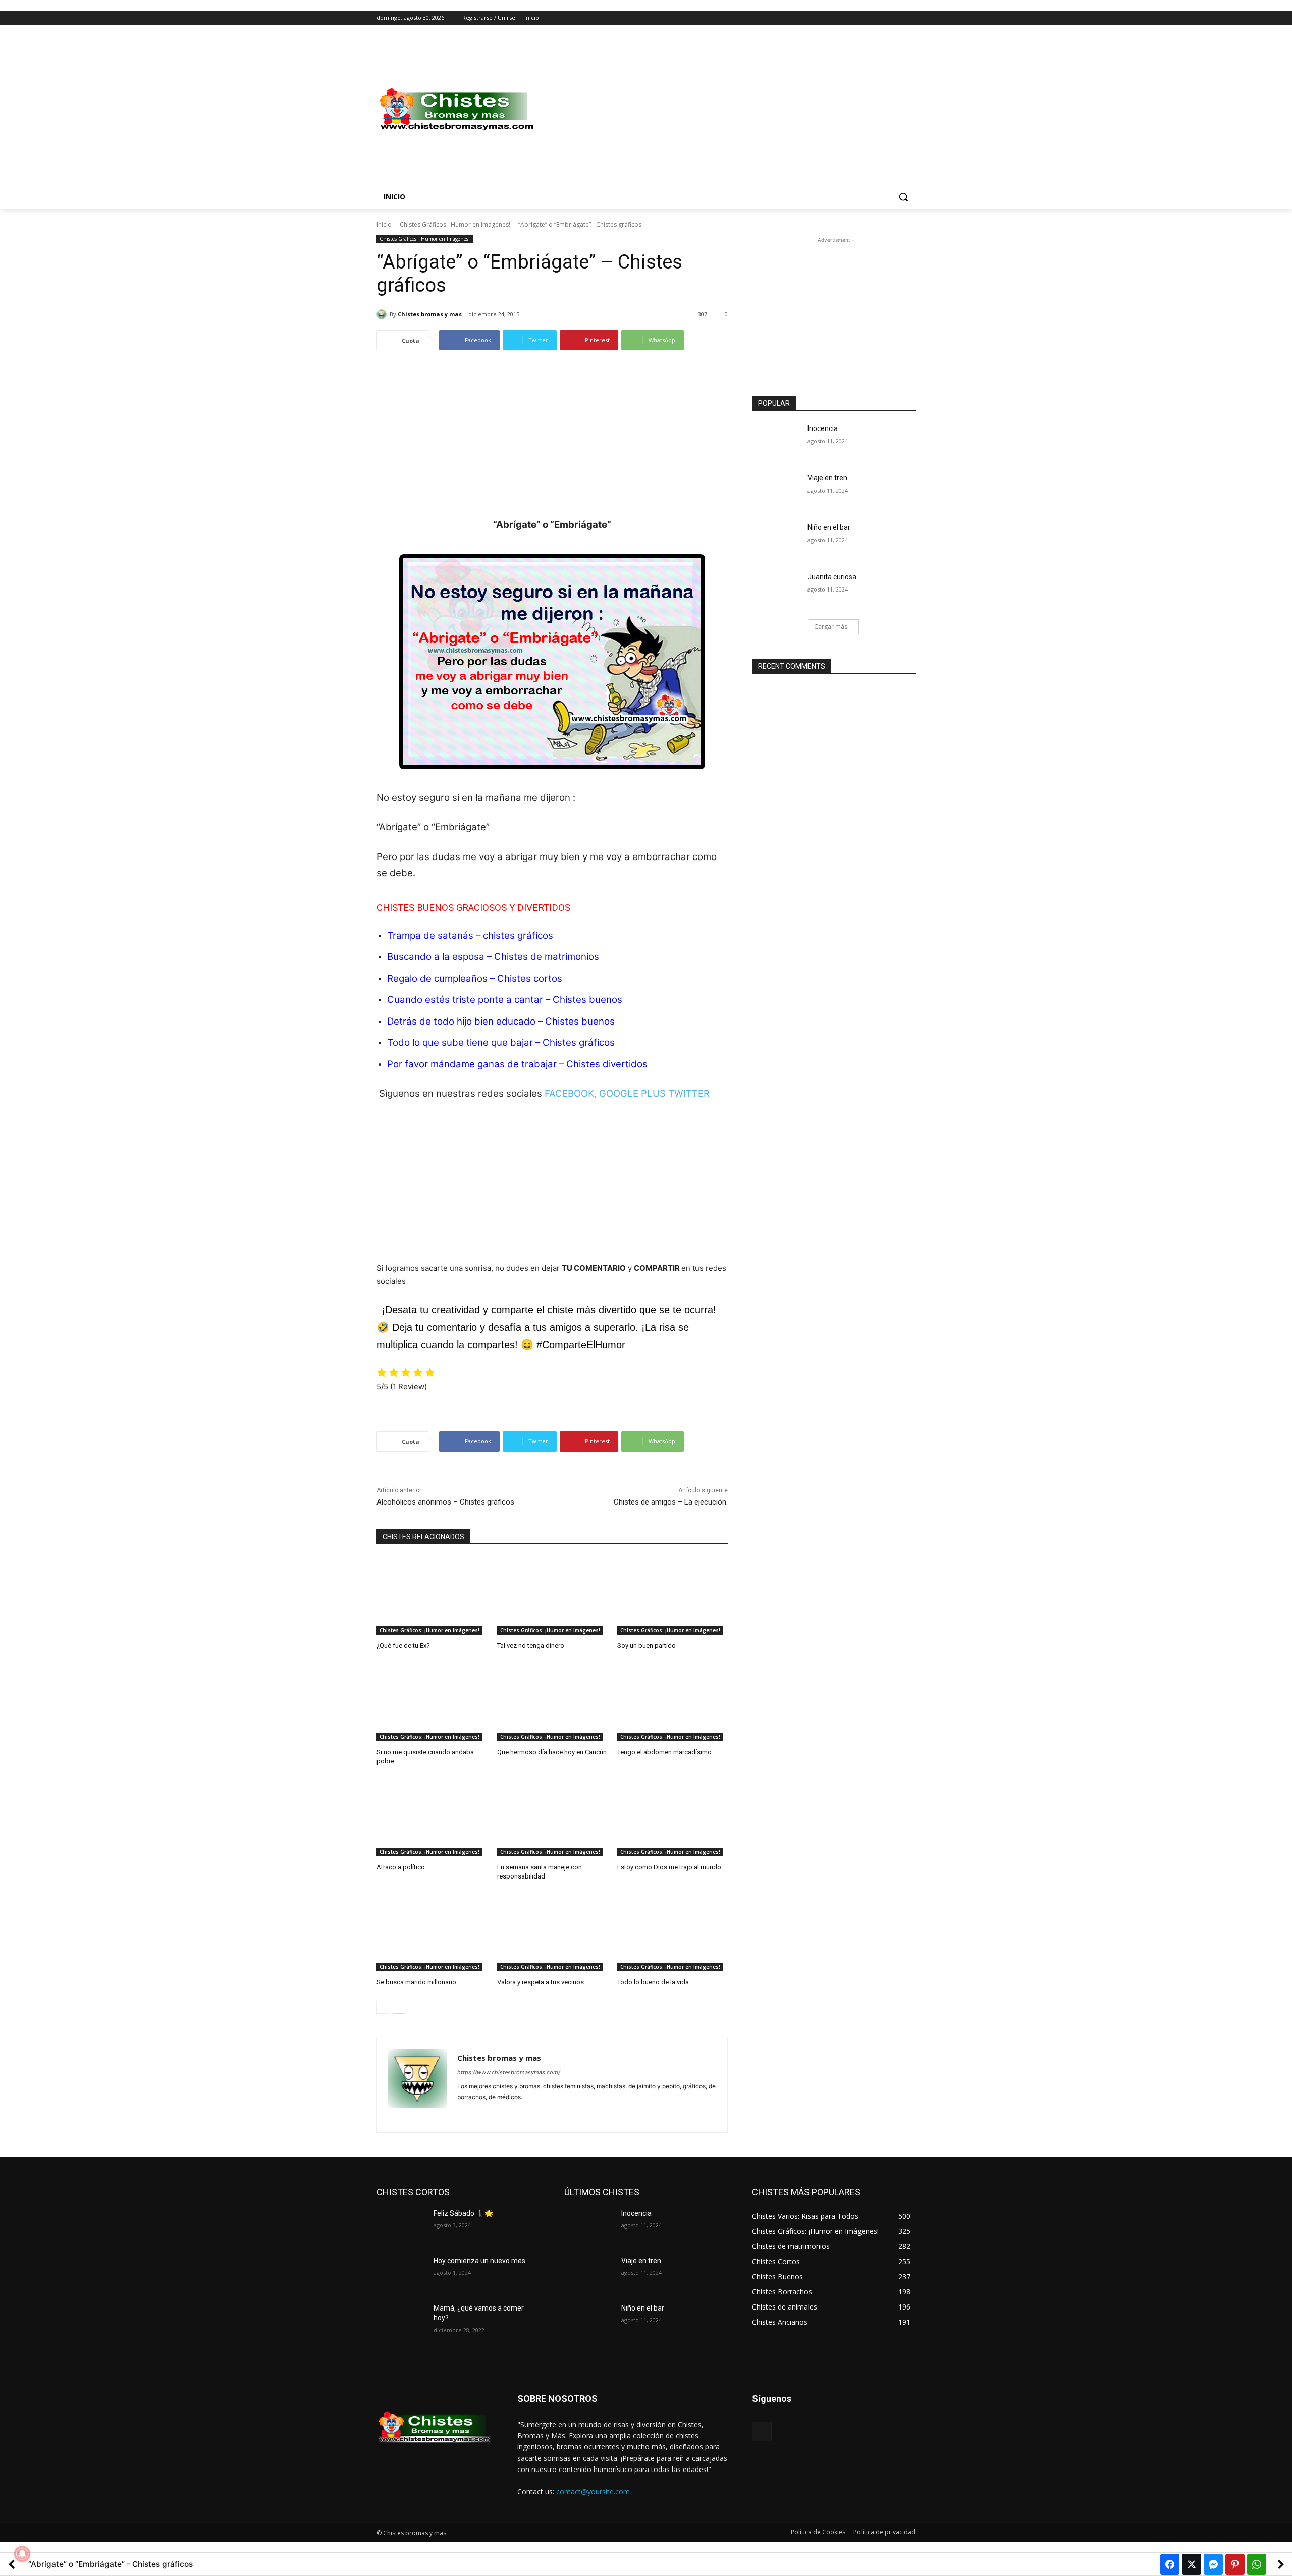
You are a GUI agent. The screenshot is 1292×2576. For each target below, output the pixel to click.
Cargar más (831, 627)
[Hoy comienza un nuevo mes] (401, 2273)
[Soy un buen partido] (672, 1596)
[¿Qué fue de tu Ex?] (432, 1596)
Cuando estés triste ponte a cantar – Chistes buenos (505, 1000)
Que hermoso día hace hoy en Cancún (552, 1752)
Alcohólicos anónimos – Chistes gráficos (445, 1502)
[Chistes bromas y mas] (383, 314)
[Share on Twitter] (1192, 2564)
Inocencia (823, 428)
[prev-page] (383, 2007)
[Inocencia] (776, 441)
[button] (903, 197)
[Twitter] (882, 18)
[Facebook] (854, 18)
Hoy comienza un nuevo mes (479, 2261)
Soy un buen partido (647, 1646)
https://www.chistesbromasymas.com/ (509, 2072)
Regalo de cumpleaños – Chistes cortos (475, 978)
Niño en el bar (829, 527)
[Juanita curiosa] (776, 589)
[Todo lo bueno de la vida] (672, 1933)
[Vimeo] (896, 18)
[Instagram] (868, 18)
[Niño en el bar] (776, 540)
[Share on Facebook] (1170, 2564)
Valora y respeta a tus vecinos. (541, 1982)
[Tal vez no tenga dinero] (552, 1596)
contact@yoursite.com (593, 2491)
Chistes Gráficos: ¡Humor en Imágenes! (455, 224)
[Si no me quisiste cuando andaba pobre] (432, 1703)
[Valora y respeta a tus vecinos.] (552, 1933)
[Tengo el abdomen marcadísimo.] (672, 1703)
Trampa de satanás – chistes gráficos (470, 935)
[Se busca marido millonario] (432, 1933)
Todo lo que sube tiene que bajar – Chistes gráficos (501, 1042)
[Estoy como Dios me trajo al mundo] (672, 1818)
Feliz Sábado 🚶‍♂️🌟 (463, 2213)
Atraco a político (401, 1867)
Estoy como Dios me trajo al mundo (669, 1867)
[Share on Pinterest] (1235, 2564)
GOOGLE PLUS (632, 1093)
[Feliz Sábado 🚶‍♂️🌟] (401, 2226)
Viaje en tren (827, 478)
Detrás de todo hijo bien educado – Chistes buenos (501, 1021)
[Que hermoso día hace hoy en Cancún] (552, 1703)
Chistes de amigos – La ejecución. (671, 1502)
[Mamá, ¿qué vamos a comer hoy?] (401, 2321)
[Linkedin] (479, 2113)
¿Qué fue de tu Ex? (403, 1646)
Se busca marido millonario (416, 1982)
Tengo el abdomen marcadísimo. (665, 1752)
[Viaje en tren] (776, 491)
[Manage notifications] (22, 2554)
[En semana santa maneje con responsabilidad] (552, 1818)
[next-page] (399, 2007)
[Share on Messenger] (1213, 2564)
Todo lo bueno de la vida (653, 1982)
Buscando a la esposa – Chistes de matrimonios (493, 957)
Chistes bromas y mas (430, 314)
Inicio (384, 224)
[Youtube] (910, 18)
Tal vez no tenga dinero (531, 1646)
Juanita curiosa (832, 577)
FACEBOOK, (571, 1093)
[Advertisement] (727, 110)
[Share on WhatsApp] (1257, 2564)
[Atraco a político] (432, 1818)
